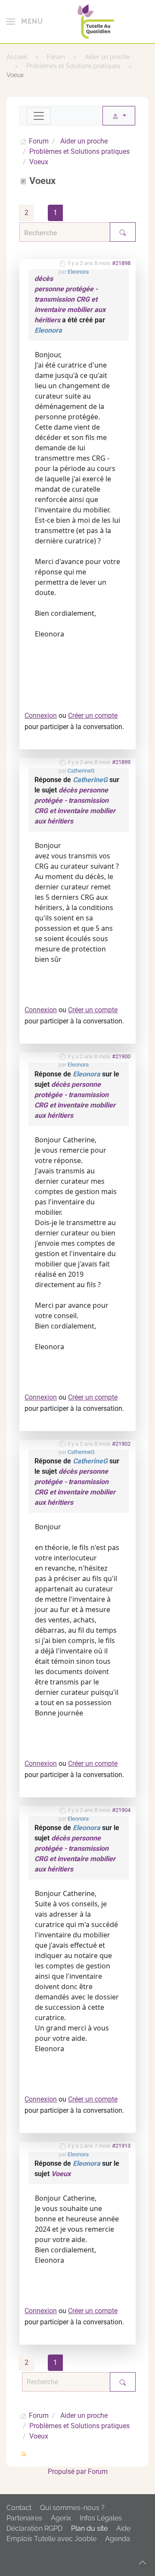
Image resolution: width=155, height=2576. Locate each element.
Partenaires (24, 2518)
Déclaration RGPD (34, 2528)
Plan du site (89, 2528)
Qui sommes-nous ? (72, 2508)
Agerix (61, 2518)
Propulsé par (68, 2472)
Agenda (118, 2539)
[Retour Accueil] (96, 22)
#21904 (121, 1810)
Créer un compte (93, 716)
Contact (19, 2508)
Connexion (41, 716)
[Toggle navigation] (39, 116)
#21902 (121, 1444)
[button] (25, 22)
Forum (98, 2472)
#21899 (121, 762)
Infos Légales (101, 2518)
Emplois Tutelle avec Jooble (51, 2539)
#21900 (121, 1056)
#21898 (121, 263)
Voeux (61, 2174)
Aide (123, 2528)
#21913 (121, 2146)
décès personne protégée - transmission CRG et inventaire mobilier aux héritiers (70, 299)
